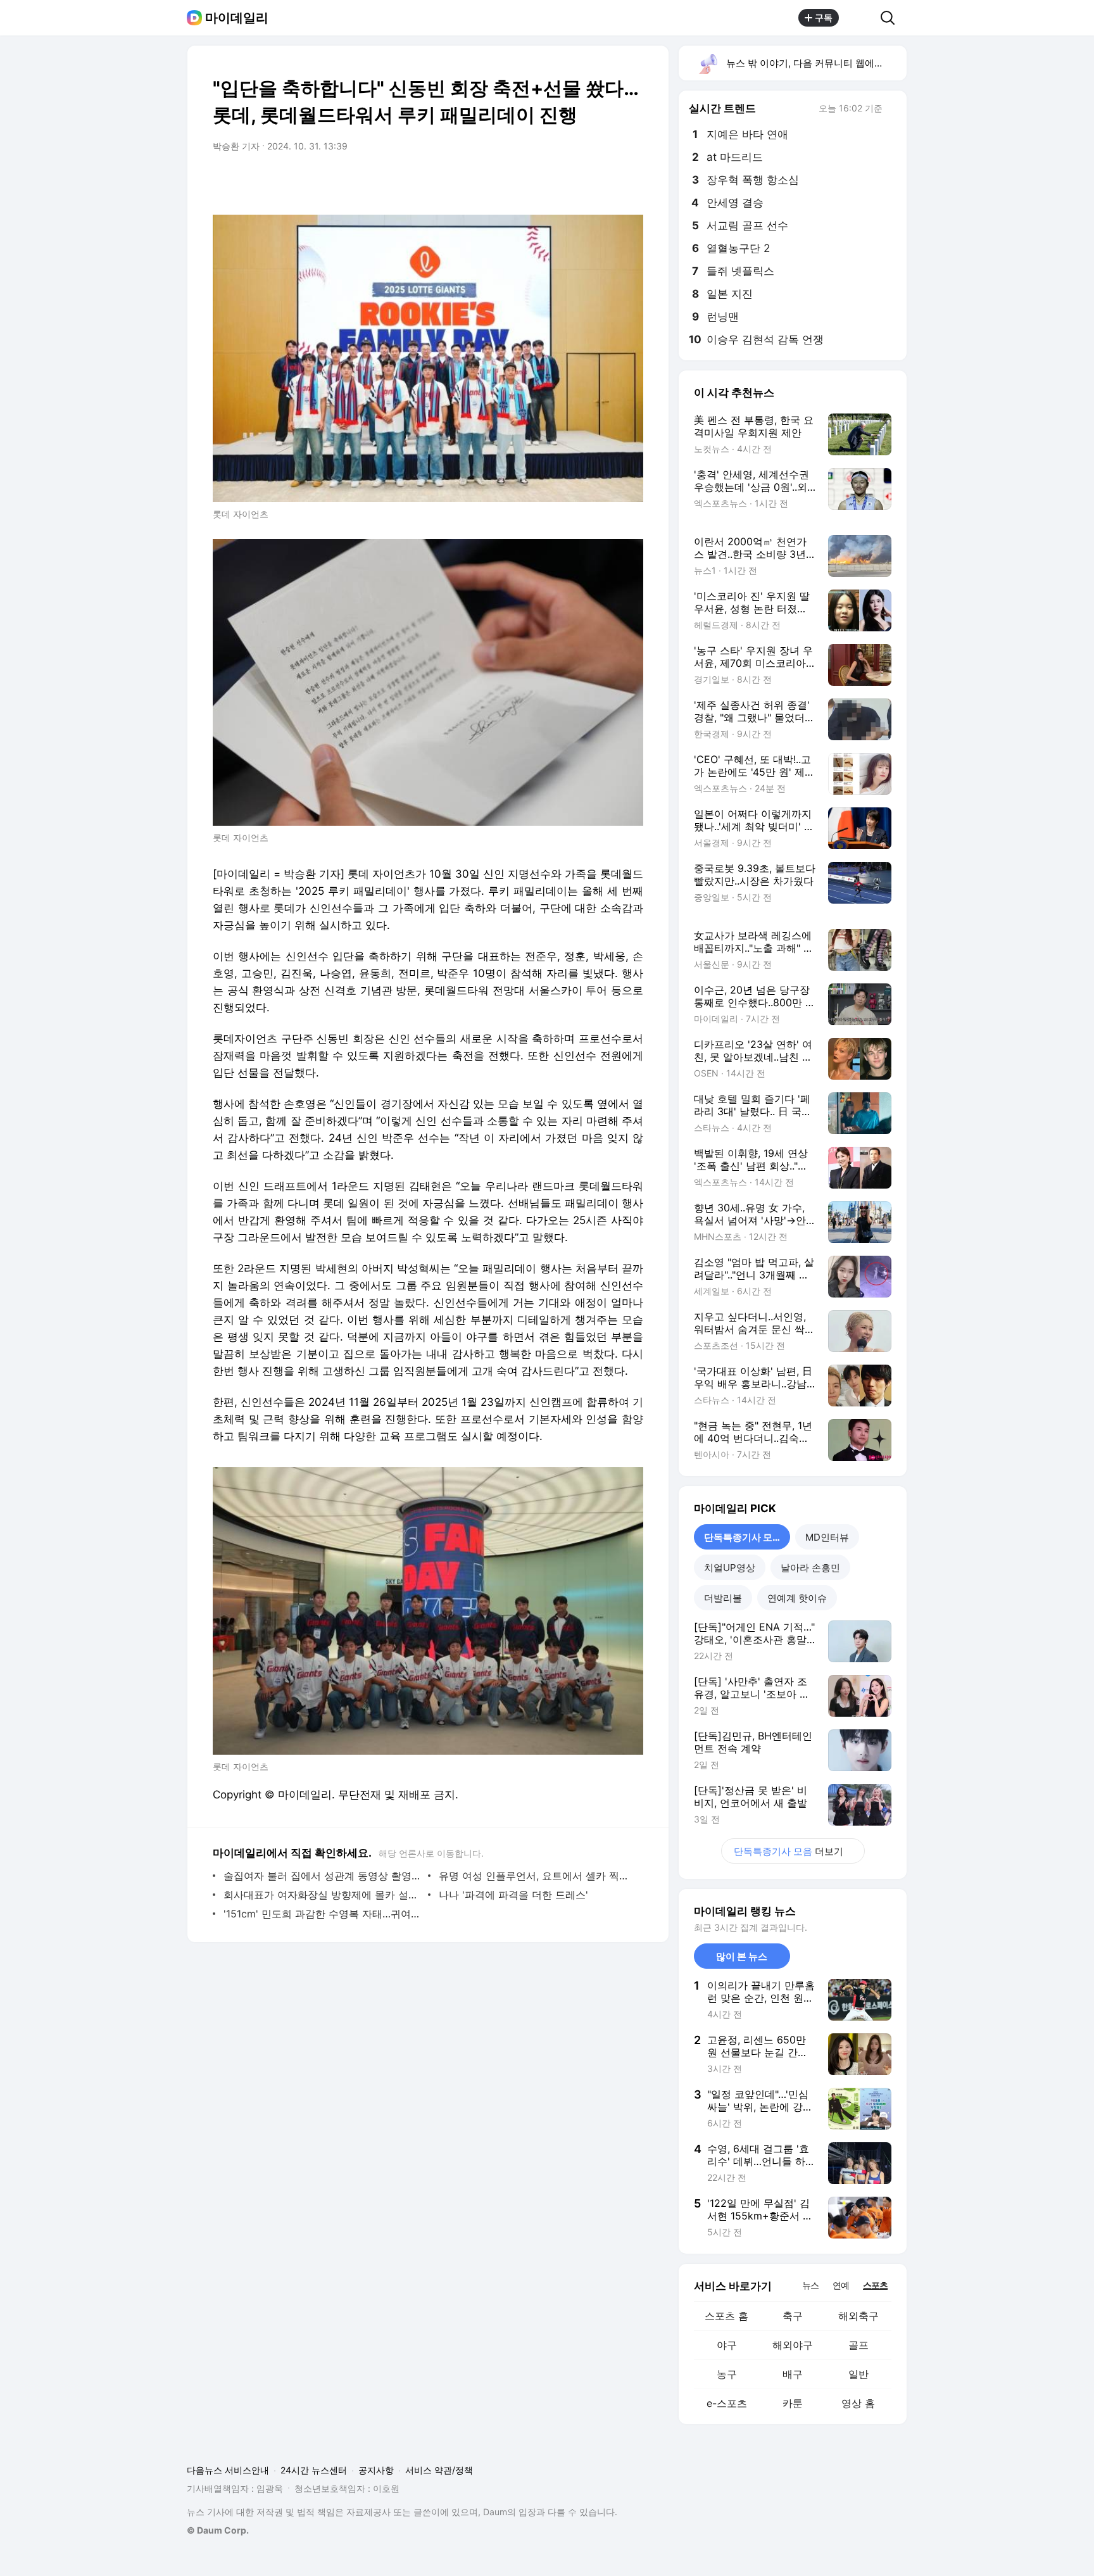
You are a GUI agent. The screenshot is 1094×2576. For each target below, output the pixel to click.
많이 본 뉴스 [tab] (742, 1956)
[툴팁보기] (891, 110)
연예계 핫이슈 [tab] (797, 1598)
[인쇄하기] (631, 182)
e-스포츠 (727, 2403)
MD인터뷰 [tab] (827, 1537)
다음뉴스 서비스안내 (228, 2470)
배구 (793, 2374)
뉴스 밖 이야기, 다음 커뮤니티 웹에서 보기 (816, 63)
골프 (858, 2345)
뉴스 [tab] (810, 2285)
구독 (824, 17)
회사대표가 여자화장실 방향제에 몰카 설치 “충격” (323, 1895)
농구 (727, 2374)
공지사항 (376, 2470)
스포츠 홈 (726, 2316)
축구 (793, 2316)
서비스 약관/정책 (439, 2470)
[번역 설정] (580, 182)
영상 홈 (858, 2403)
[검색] (892, 18)
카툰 (793, 2403)
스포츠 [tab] (875, 2285)
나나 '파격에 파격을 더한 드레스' (513, 1895)
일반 (858, 2374)
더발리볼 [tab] (723, 1598)
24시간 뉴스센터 (314, 2470)
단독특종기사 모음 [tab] (743, 1537)
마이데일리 (237, 18)
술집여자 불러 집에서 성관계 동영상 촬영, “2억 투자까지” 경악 (323, 1876)
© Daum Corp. (218, 2530)
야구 (727, 2345)
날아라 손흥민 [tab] (810, 1568)
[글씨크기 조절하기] (605, 182)
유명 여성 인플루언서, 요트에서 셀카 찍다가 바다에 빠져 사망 (538, 1876)
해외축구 (858, 2316)
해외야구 (793, 2345)
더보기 (789, 1851)
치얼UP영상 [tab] (730, 1568)
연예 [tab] (841, 2285)
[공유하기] (860, 18)
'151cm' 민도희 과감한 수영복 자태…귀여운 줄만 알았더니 (323, 1914)
